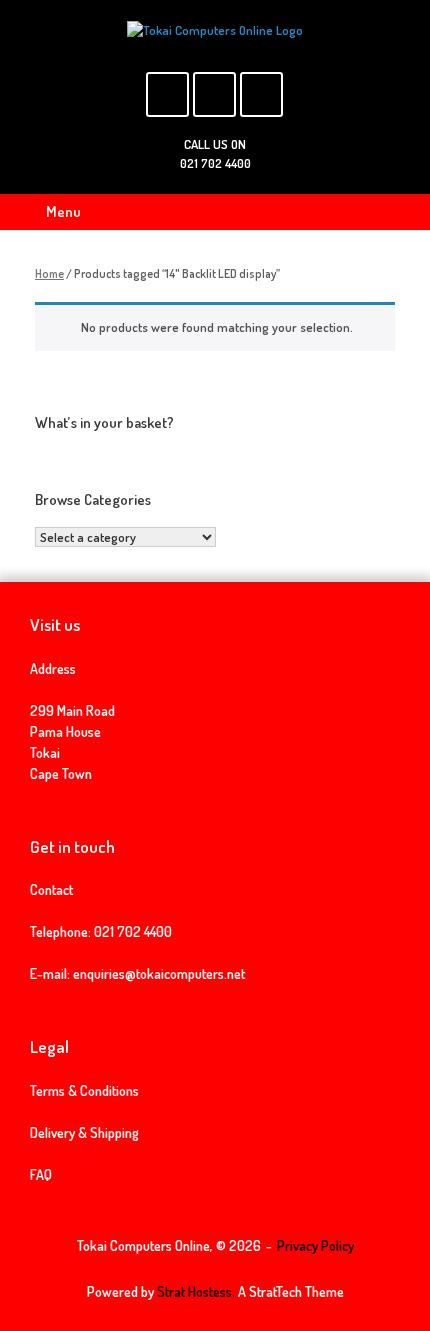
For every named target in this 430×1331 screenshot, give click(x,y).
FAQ (41, 1174)
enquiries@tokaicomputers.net (159, 973)
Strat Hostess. (196, 1291)
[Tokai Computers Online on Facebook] (167, 94)
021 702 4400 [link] (133, 931)
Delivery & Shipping (84, 1132)
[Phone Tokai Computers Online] (261, 94)
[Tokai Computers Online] (215, 30)
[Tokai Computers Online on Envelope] (214, 94)
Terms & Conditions (84, 1090)
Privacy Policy (315, 1245)
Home (49, 273)
